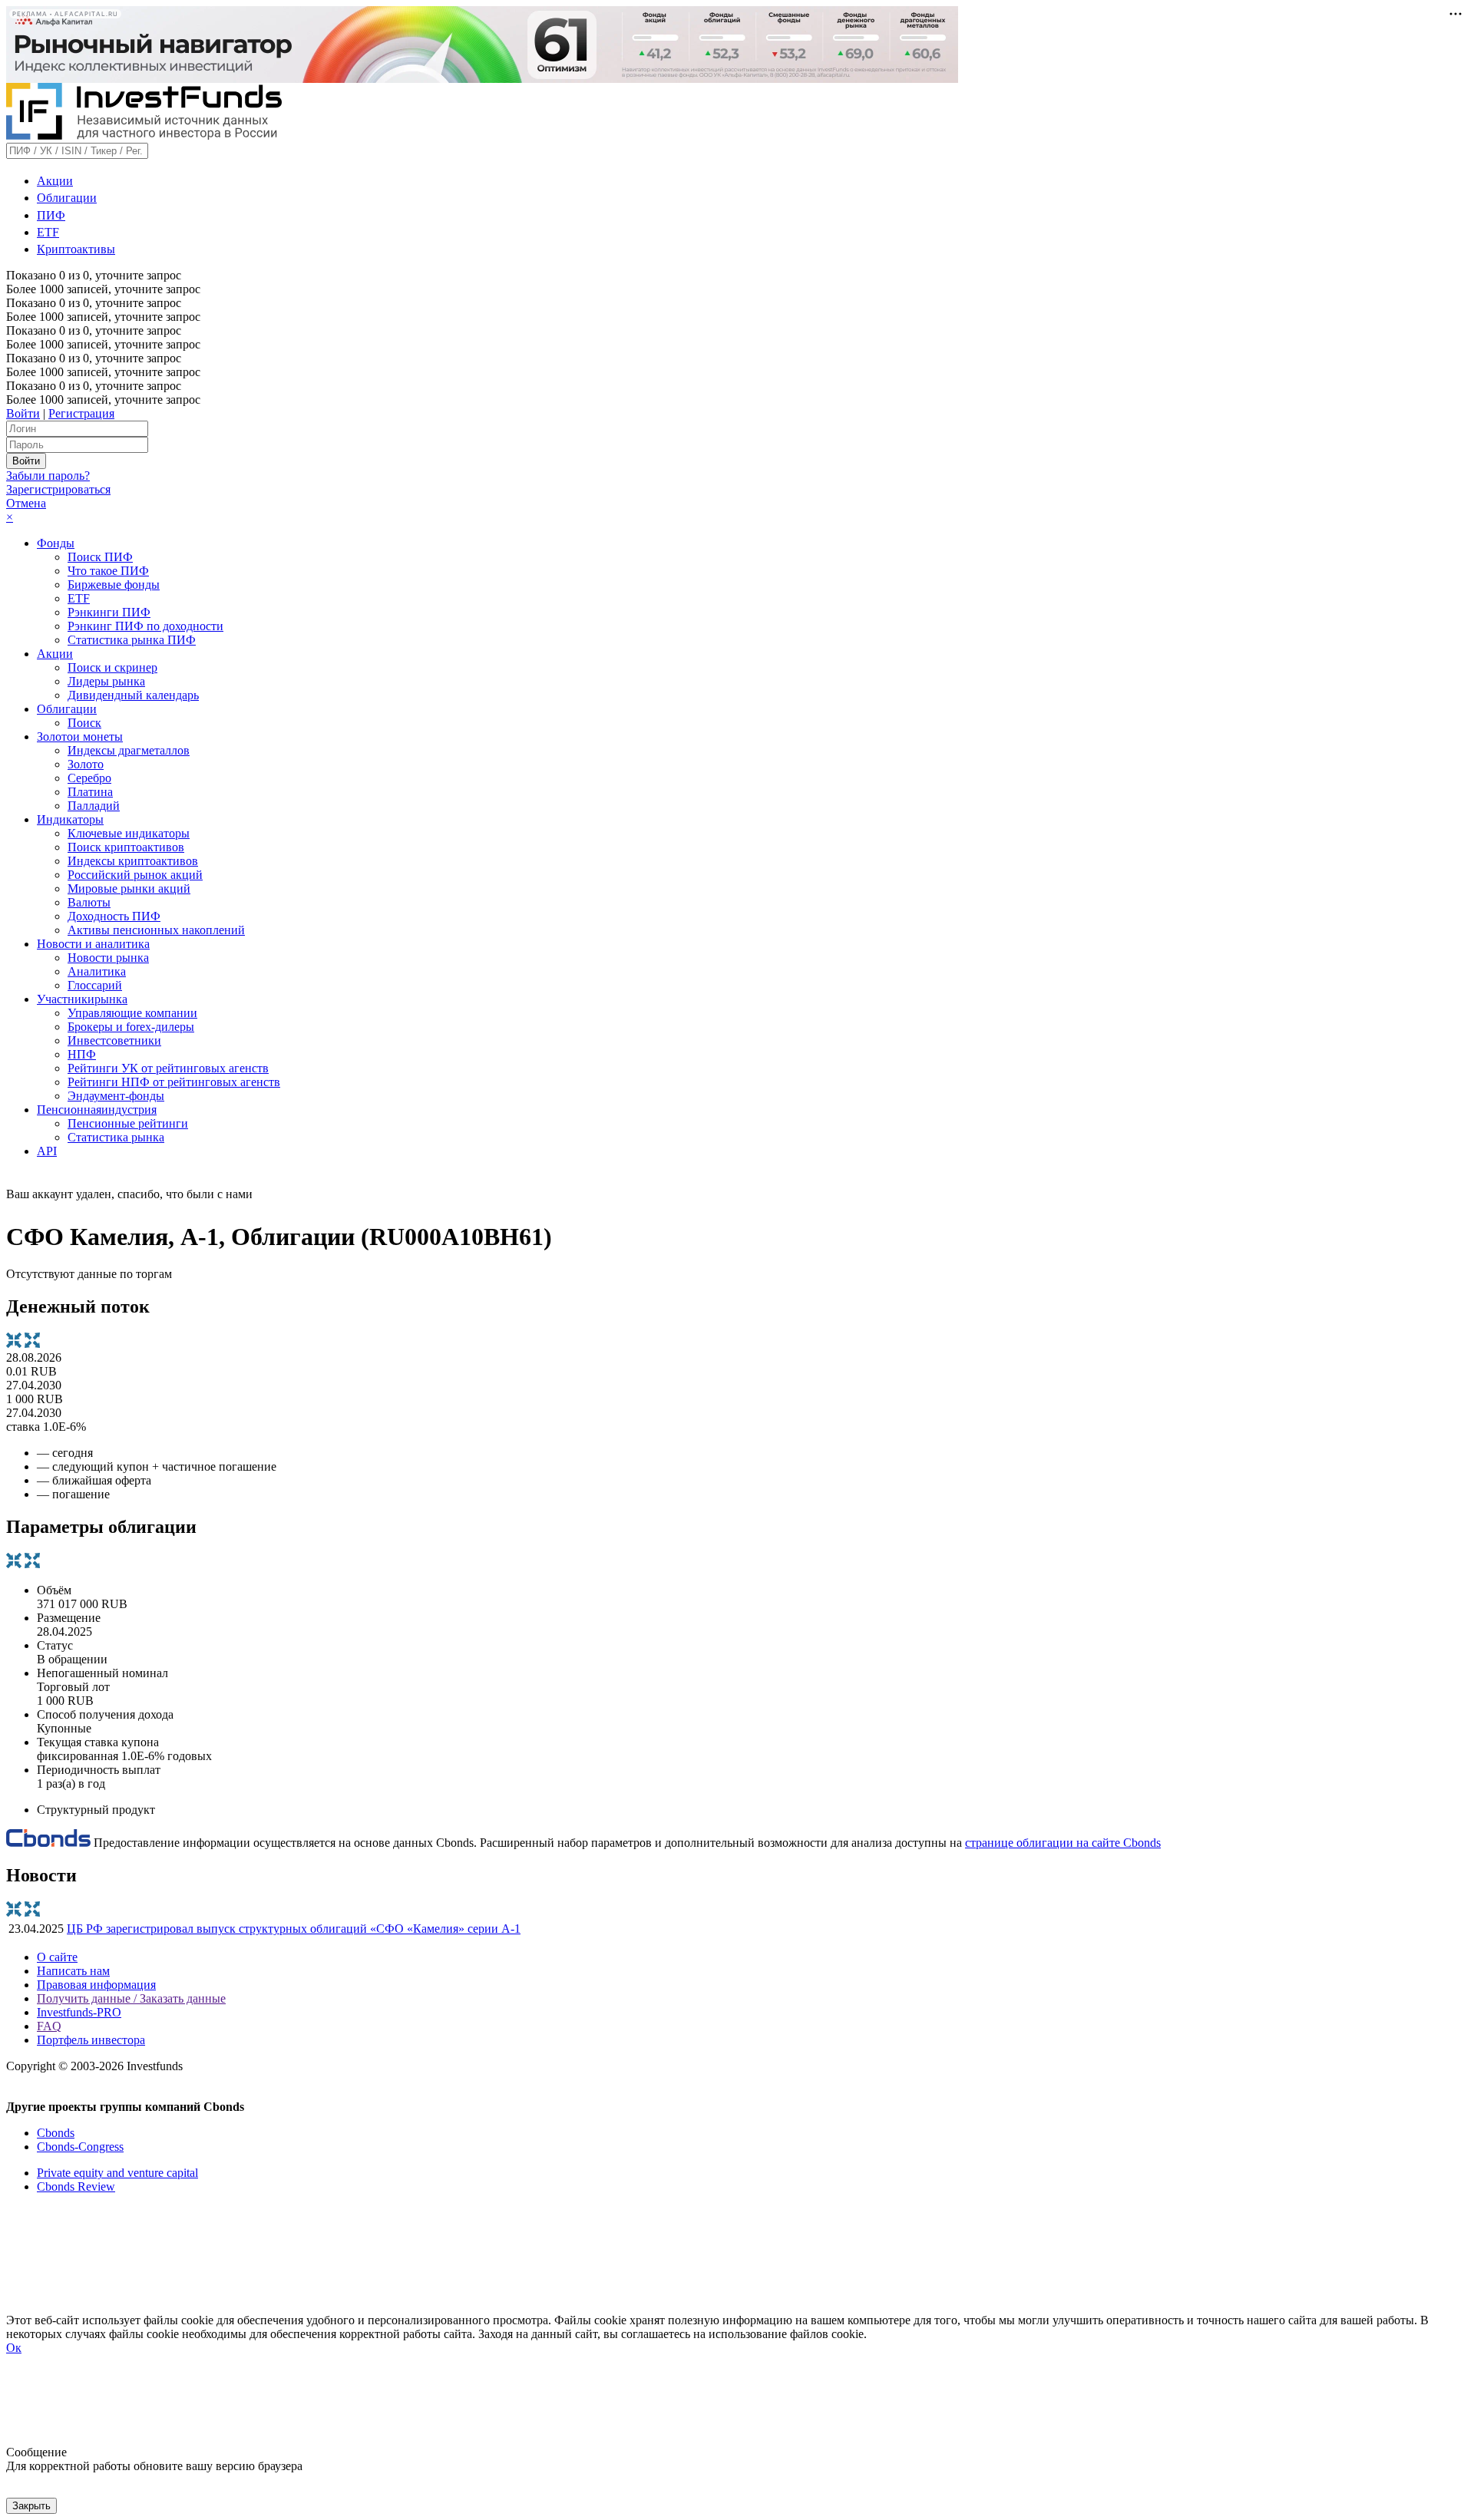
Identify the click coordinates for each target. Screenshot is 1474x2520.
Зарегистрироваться (58, 489)
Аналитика (97, 971)
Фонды (56, 543)
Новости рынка (108, 958)
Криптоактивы (76, 249)
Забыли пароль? (48, 476)
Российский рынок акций (135, 875)
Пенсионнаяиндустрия (97, 1110)
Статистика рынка (116, 1137)
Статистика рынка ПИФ (132, 640)
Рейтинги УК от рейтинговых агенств (168, 1068)
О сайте (57, 1957)
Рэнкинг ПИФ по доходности (145, 626)
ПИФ (51, 215)
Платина (90, 792)
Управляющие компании (132, 1013)
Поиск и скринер (112, 667)
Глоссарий (95, 985)
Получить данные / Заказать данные (131, 1998)
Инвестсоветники (114, 1040)
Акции (55, 181)
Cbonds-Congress (80, 2147)
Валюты (89, 902)
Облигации (67, 198)
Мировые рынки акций (129, 888)
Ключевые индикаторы (129, 833)
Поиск (84, 723)
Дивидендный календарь (133, 695)
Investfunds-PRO (79, 2012)
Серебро (89, 778)
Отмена (26, 503)
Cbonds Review (76, 2186)
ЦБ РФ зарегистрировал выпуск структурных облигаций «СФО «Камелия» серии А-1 (294, 1929)
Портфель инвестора (91, 2040)
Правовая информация (96, 1985)
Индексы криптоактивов (133, 861)
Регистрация (81, 413)
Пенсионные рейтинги (128, 1123)
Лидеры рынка (106, 681)
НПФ (82, 1054)
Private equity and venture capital (117, 2173)
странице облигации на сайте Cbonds (1063, 1843)
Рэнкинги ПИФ (109, 612)
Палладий (94, 806)
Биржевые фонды (114, 585)
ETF (48, 232)
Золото (86, 764)
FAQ (49, 2026)
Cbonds (56, 2133)
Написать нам (73, 1971)
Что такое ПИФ (108, 571)
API (47, 1151)
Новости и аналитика (93, 944)
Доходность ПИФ (114, 916)
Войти (23, 413)
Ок (14, 2348)
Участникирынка (82, 999)
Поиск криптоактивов (126, 847)
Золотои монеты (80, 737)
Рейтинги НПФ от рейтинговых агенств (174, 1082)
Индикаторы (70, 819)
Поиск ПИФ (100, 557)
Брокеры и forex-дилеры (131, 1027)
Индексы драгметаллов (129, 750)
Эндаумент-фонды (116, 1096)
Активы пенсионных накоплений (156, 930)
